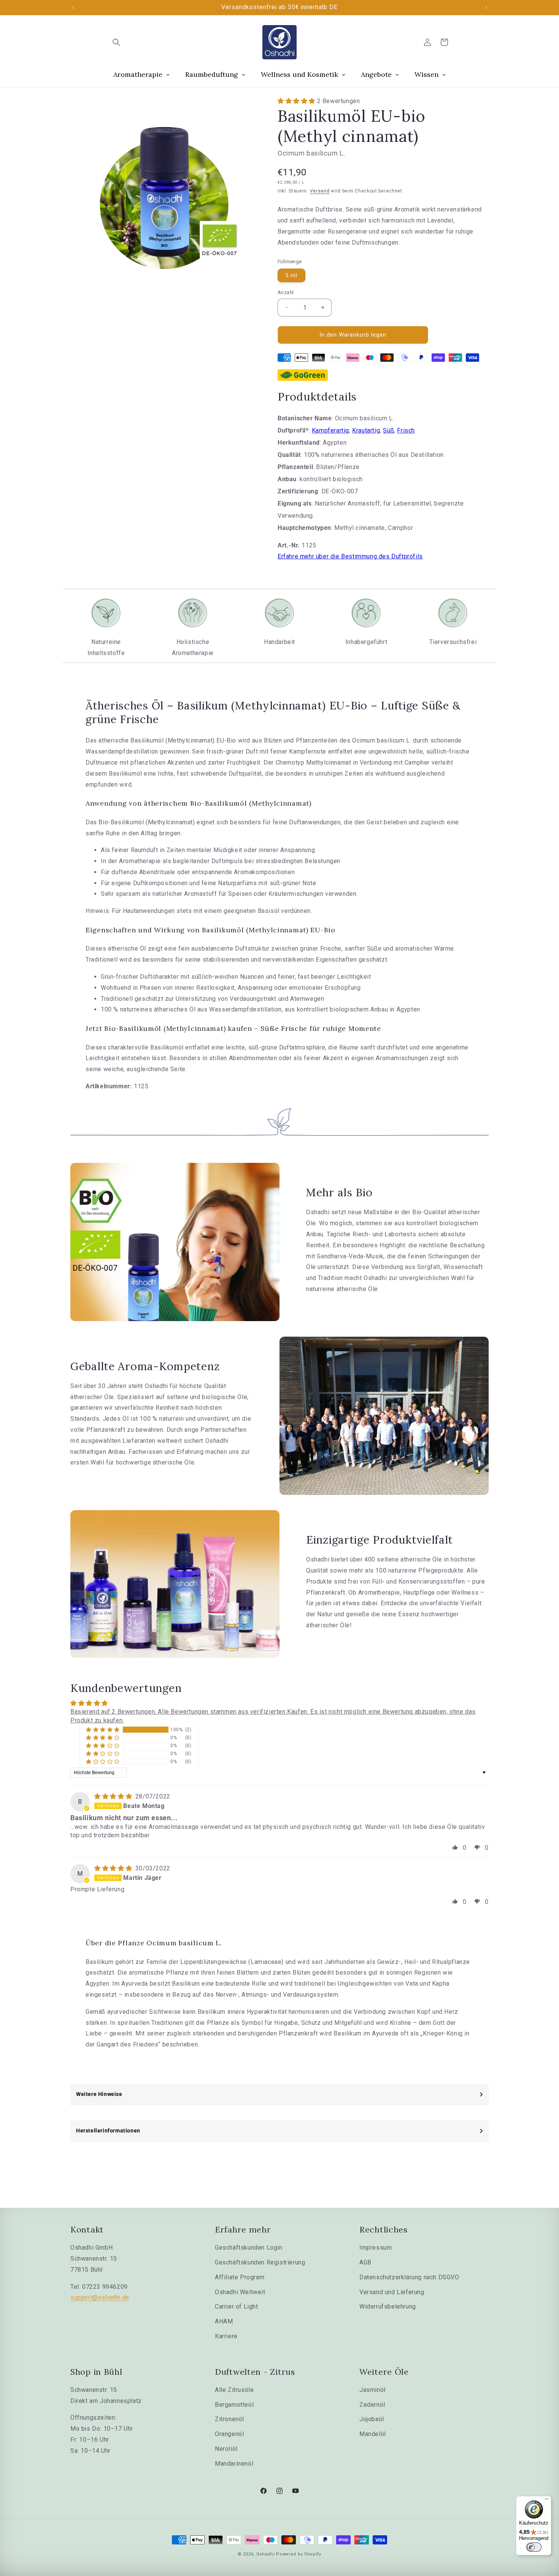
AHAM (224, 2321)
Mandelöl (373, 2434)
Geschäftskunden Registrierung (260, 2262)
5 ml (291, 275)
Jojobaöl (372, 2419)
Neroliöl (226, 2449)
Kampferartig (330, 430)
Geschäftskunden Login (249, 2248)
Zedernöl (372, 2405)
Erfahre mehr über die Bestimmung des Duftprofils (350, 556)
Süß (388, 430)
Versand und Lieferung (392, 2292)
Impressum (376, 2248)
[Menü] (547, 2501)
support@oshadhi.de (100, 2297)
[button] (116, 42)
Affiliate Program (240, 2277)
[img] (114, 1796)
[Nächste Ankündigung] (486, 8)
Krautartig (366, 430)
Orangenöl (229, 2434)
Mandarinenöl (234, 2464)
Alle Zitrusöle (234, 2390)
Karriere (226, 2336)
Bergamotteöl (234, 2405)
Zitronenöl (229, 2419)
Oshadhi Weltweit (240, 2292)
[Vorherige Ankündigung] (73, 8)
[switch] (534, 2547)
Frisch (406, 430)
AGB (365, 2262)
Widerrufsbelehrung (388, 2306)
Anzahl (286, 292)
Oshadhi (266, 2554)
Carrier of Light (237, 2306)
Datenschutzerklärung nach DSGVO (409, 2277)
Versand (320, 191)
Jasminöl (372, 2390)
